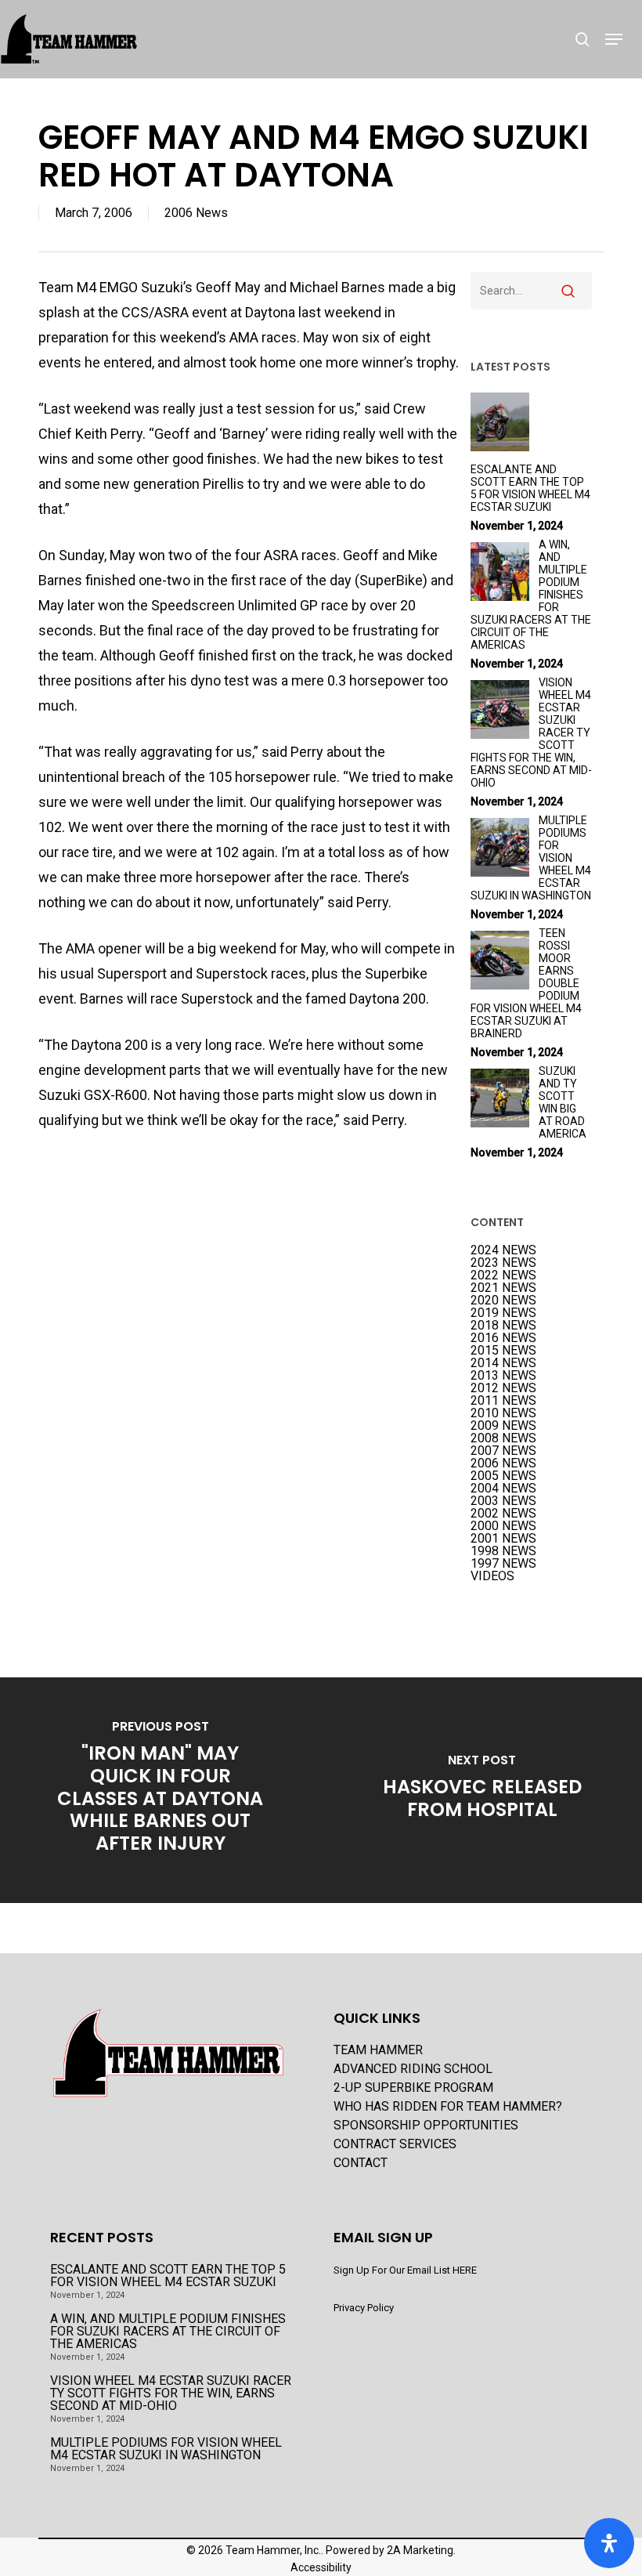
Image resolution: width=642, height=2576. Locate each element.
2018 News (503, 1326)
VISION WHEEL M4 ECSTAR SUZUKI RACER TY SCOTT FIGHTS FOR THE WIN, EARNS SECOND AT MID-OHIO (171, 2393)
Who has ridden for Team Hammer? (448, 2107)
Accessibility (321, 2567)
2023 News (503, 1263)
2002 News (503, 1514)
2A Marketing (420, 2550)
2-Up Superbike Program (413, 2088)
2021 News (503, 1288)
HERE (465, 2270)
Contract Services (395, 2144)
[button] (614, 39)
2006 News (196, 213)
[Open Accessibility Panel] (609, 2543)
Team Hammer (378, 2050)
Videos (492, 1576)
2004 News (503, 1489)
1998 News (503, 1551)
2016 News (503, 1338)
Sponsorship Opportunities (426, 2126)
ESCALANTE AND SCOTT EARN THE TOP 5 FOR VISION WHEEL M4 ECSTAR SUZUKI (168, 2276)
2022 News (503, 1275)
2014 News (503, 1363)
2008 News (503, 1438)
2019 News (503, 1313)
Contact (361, 2163)
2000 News (503, 1526)
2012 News (503, 1388)
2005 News (503, 1476)
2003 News (503, 1501)
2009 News (503, 1426)
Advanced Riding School (413, 2069)
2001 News (503, 1539)
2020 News (503, 1301)
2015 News (503, 1351)
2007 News (503, 1451)
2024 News (503, 1250)
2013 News (503, 1376)
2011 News (503, 1401)
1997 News (503, 1564)
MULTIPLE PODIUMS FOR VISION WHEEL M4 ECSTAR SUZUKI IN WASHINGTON (166, 2449)
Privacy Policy (364, 2308)
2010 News (503, 1413)
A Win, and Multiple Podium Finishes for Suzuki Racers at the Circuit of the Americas (168, 2332)
